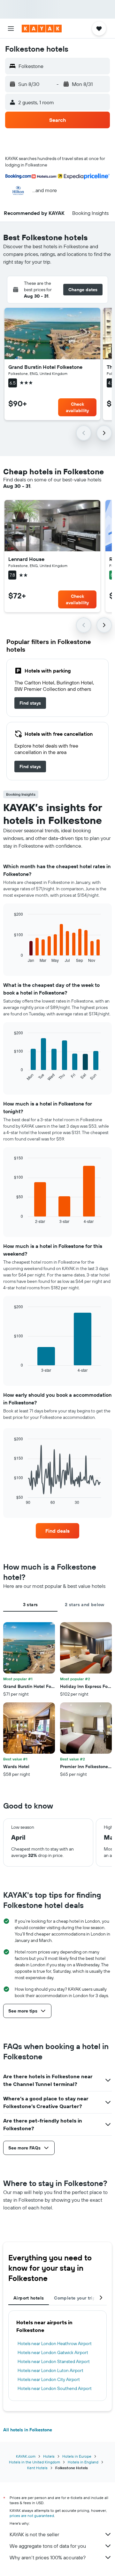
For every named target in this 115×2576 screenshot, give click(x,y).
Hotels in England (83, 2462)
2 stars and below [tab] (84, 1605)
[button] (11, 29)
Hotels (49, 2456)
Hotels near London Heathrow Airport (55, 2343)
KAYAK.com (26, 2456)
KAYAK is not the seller (34, 2534)
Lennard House (26, 559)
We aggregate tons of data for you (48, 2546)
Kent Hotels (37, 2468)
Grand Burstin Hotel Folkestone (45, 367)
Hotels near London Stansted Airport (54, 2361)
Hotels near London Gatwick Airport (53, 2352)
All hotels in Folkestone (28, 2430)
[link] (30, 703)
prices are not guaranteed (32, 2516)
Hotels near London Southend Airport (55, 2388)
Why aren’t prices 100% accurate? (48, 2557)
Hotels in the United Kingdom (34, 2462)
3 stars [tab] (31, 1605)
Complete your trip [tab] (75, 2298)
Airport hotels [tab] (29, 2298)
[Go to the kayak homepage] (42, 29)
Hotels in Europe (77, 2456)
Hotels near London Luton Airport (50, 2370)
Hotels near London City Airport (49, 2379)
